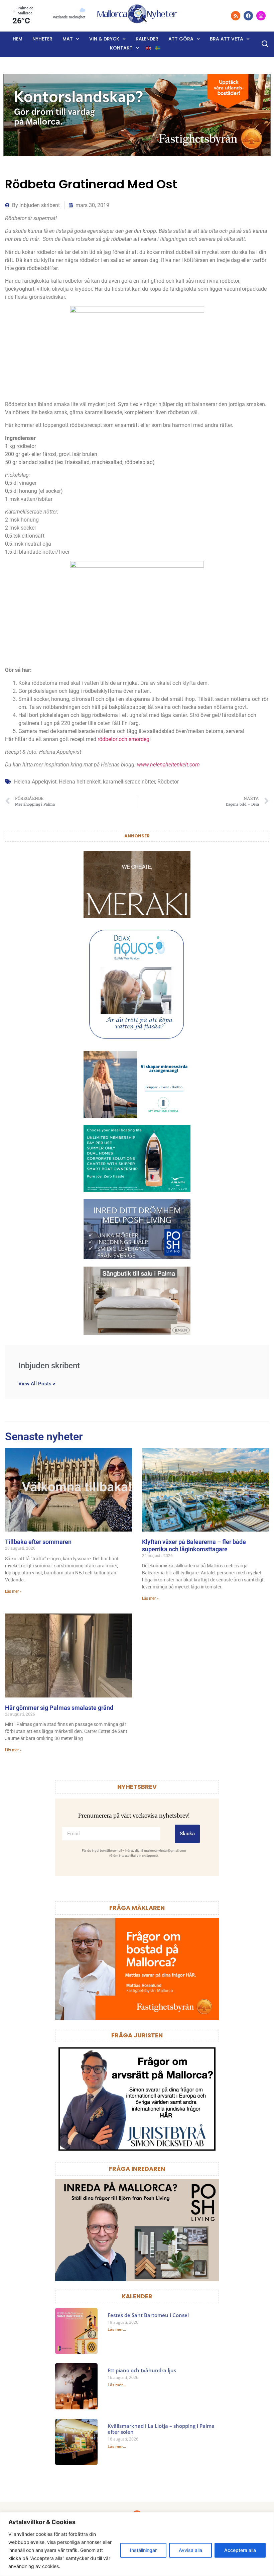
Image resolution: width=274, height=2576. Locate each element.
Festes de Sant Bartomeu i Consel (148, 2315)
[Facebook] (248, 16)
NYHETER (42, 39)
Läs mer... (117, 2329)
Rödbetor (168, 782)
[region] (137, 2544)
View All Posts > (37, 1384)
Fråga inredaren (137, 2169)
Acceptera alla (240, 2550)
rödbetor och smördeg (123, 739)
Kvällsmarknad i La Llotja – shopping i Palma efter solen (161, 2429)
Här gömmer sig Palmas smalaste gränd (59, 1708)
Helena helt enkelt (80, 782)
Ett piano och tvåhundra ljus (142, 2370)
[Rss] (236, 16)
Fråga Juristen (137, 2035)
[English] (149, 48)
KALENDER (137, 2296)
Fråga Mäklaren (137, 1908)
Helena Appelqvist (35, 782)
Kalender (147, 39)
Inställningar (143, 2550)
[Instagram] (261, 16)
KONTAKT (121, 48)
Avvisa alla (190, 2550)
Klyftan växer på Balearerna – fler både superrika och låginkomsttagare (194, 1545)
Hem (18, 39)
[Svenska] (158, 48)
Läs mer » (13, 1591)
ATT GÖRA (181, 39)
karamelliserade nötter (129, 782)
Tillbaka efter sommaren (38, 1542)
